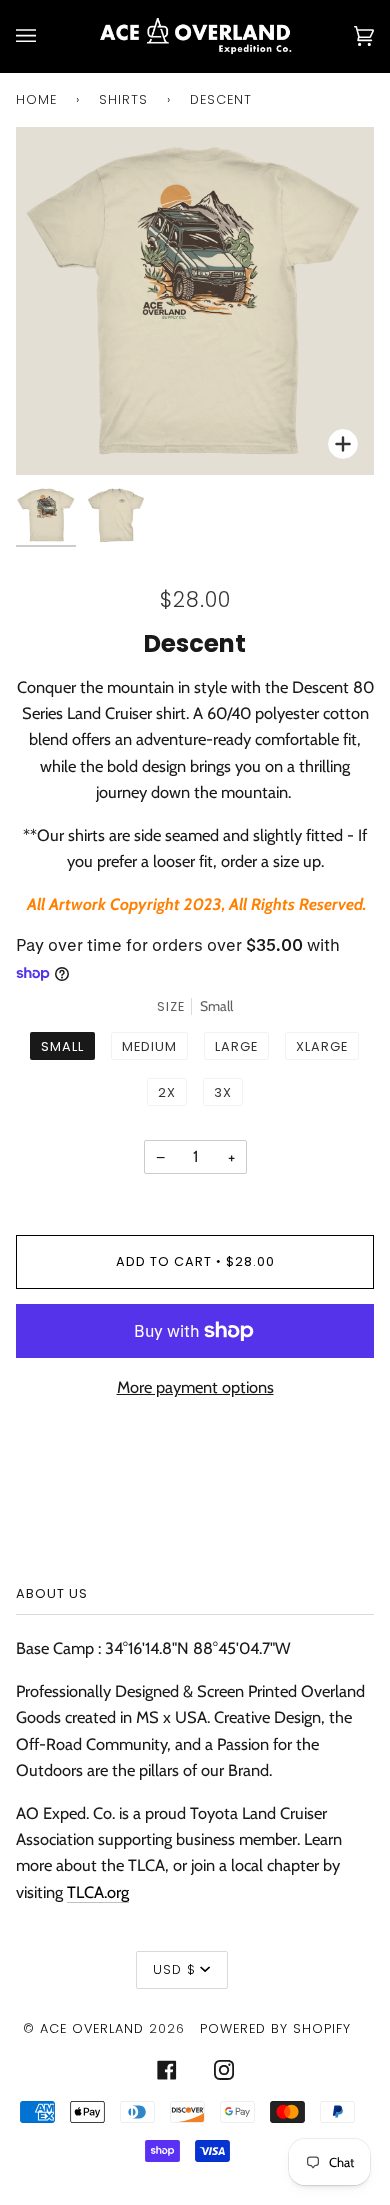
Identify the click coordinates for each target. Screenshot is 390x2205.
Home (36, 99)
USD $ (174, 1969)
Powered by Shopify (275, 2028)
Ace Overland (92, 2028)
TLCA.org (98, 1892)
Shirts (123, 99)
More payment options (195, 1387)
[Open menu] (46, 36)
